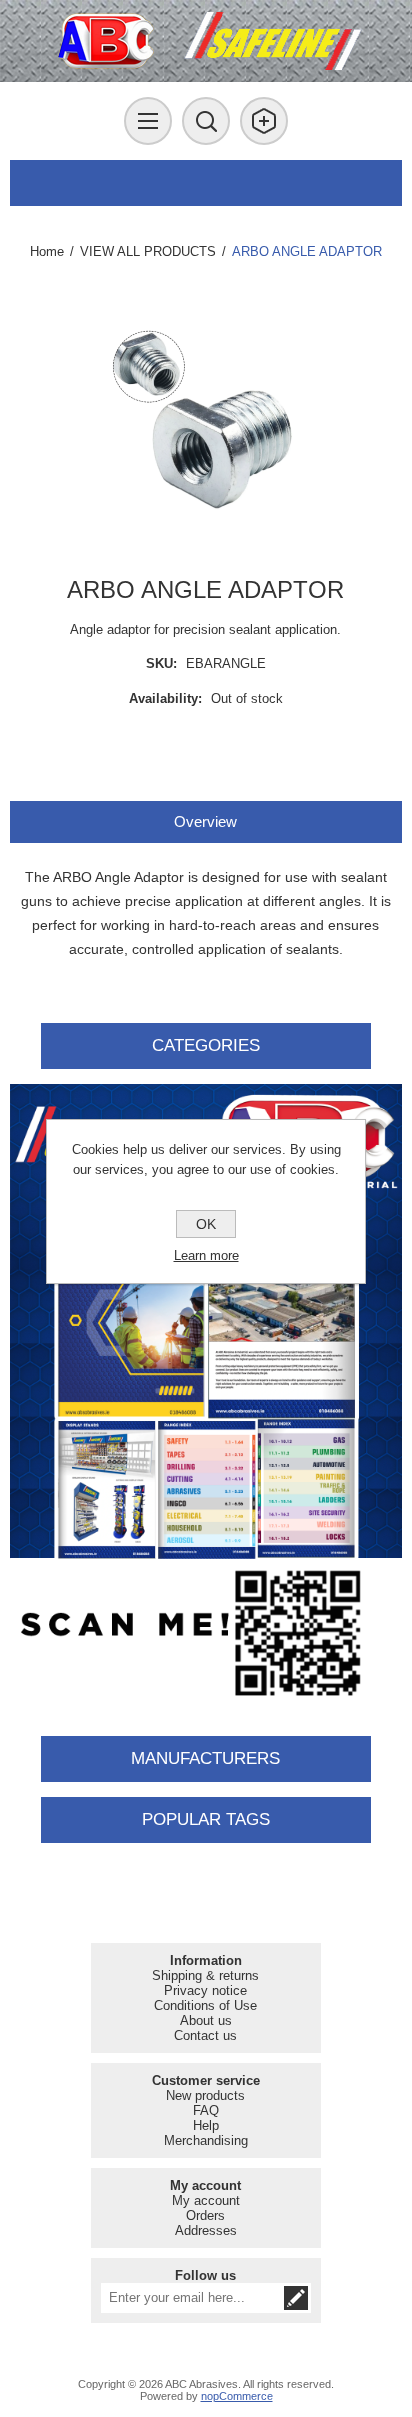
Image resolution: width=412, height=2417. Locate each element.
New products (205, 2095)
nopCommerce (237, 2396)
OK (206, 1224)
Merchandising (206, 2140)
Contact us (205, 2035)
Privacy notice (205, 1990)
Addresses (206, 2230)
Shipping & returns (205, 1975)
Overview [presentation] (205, 821)
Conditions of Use (205, 2005)
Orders (205, 2215)
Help (206, 2125)
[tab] (205, 821)
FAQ (206, 2110)
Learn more (206, 1255)
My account (206, 2200)
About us (206, 2020)
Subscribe (296, 2298)
